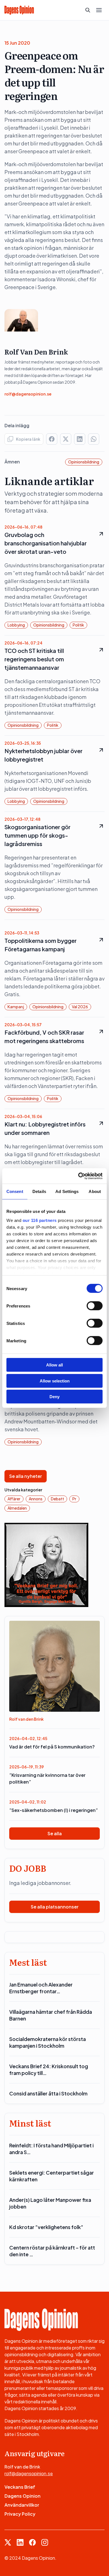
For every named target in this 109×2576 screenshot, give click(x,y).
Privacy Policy (20, 2514)
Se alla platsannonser (55, 1907)
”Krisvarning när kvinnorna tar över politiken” (47, 1778)
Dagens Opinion (22, 2496)
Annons (36, 1499)
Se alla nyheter (26, 1476)
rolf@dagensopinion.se (28, 394)
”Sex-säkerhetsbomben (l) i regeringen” (54, 1810)
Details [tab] (39, 1191)
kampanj (16, 1007)
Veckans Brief (20, 2487)
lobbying (16, 625)
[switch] (95, 1306)
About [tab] (95, 1191)
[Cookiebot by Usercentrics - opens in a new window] (78, 1176)
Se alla (55, 1833)
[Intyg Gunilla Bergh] (46, 1564)
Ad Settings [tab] (67, 1191)
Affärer (14, 1499)
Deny (54, 1397)
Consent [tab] (15, 1191)
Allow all (54, 1365)
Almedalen (17, 1508)
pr (74, 1499)
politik (78, 625)
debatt (57, 1499)
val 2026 (80, 1007)
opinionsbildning (84, 462)
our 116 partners (40, 1220)
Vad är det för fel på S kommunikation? (52, 1747)
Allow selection (55, 1381)
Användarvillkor (22, 2505)
